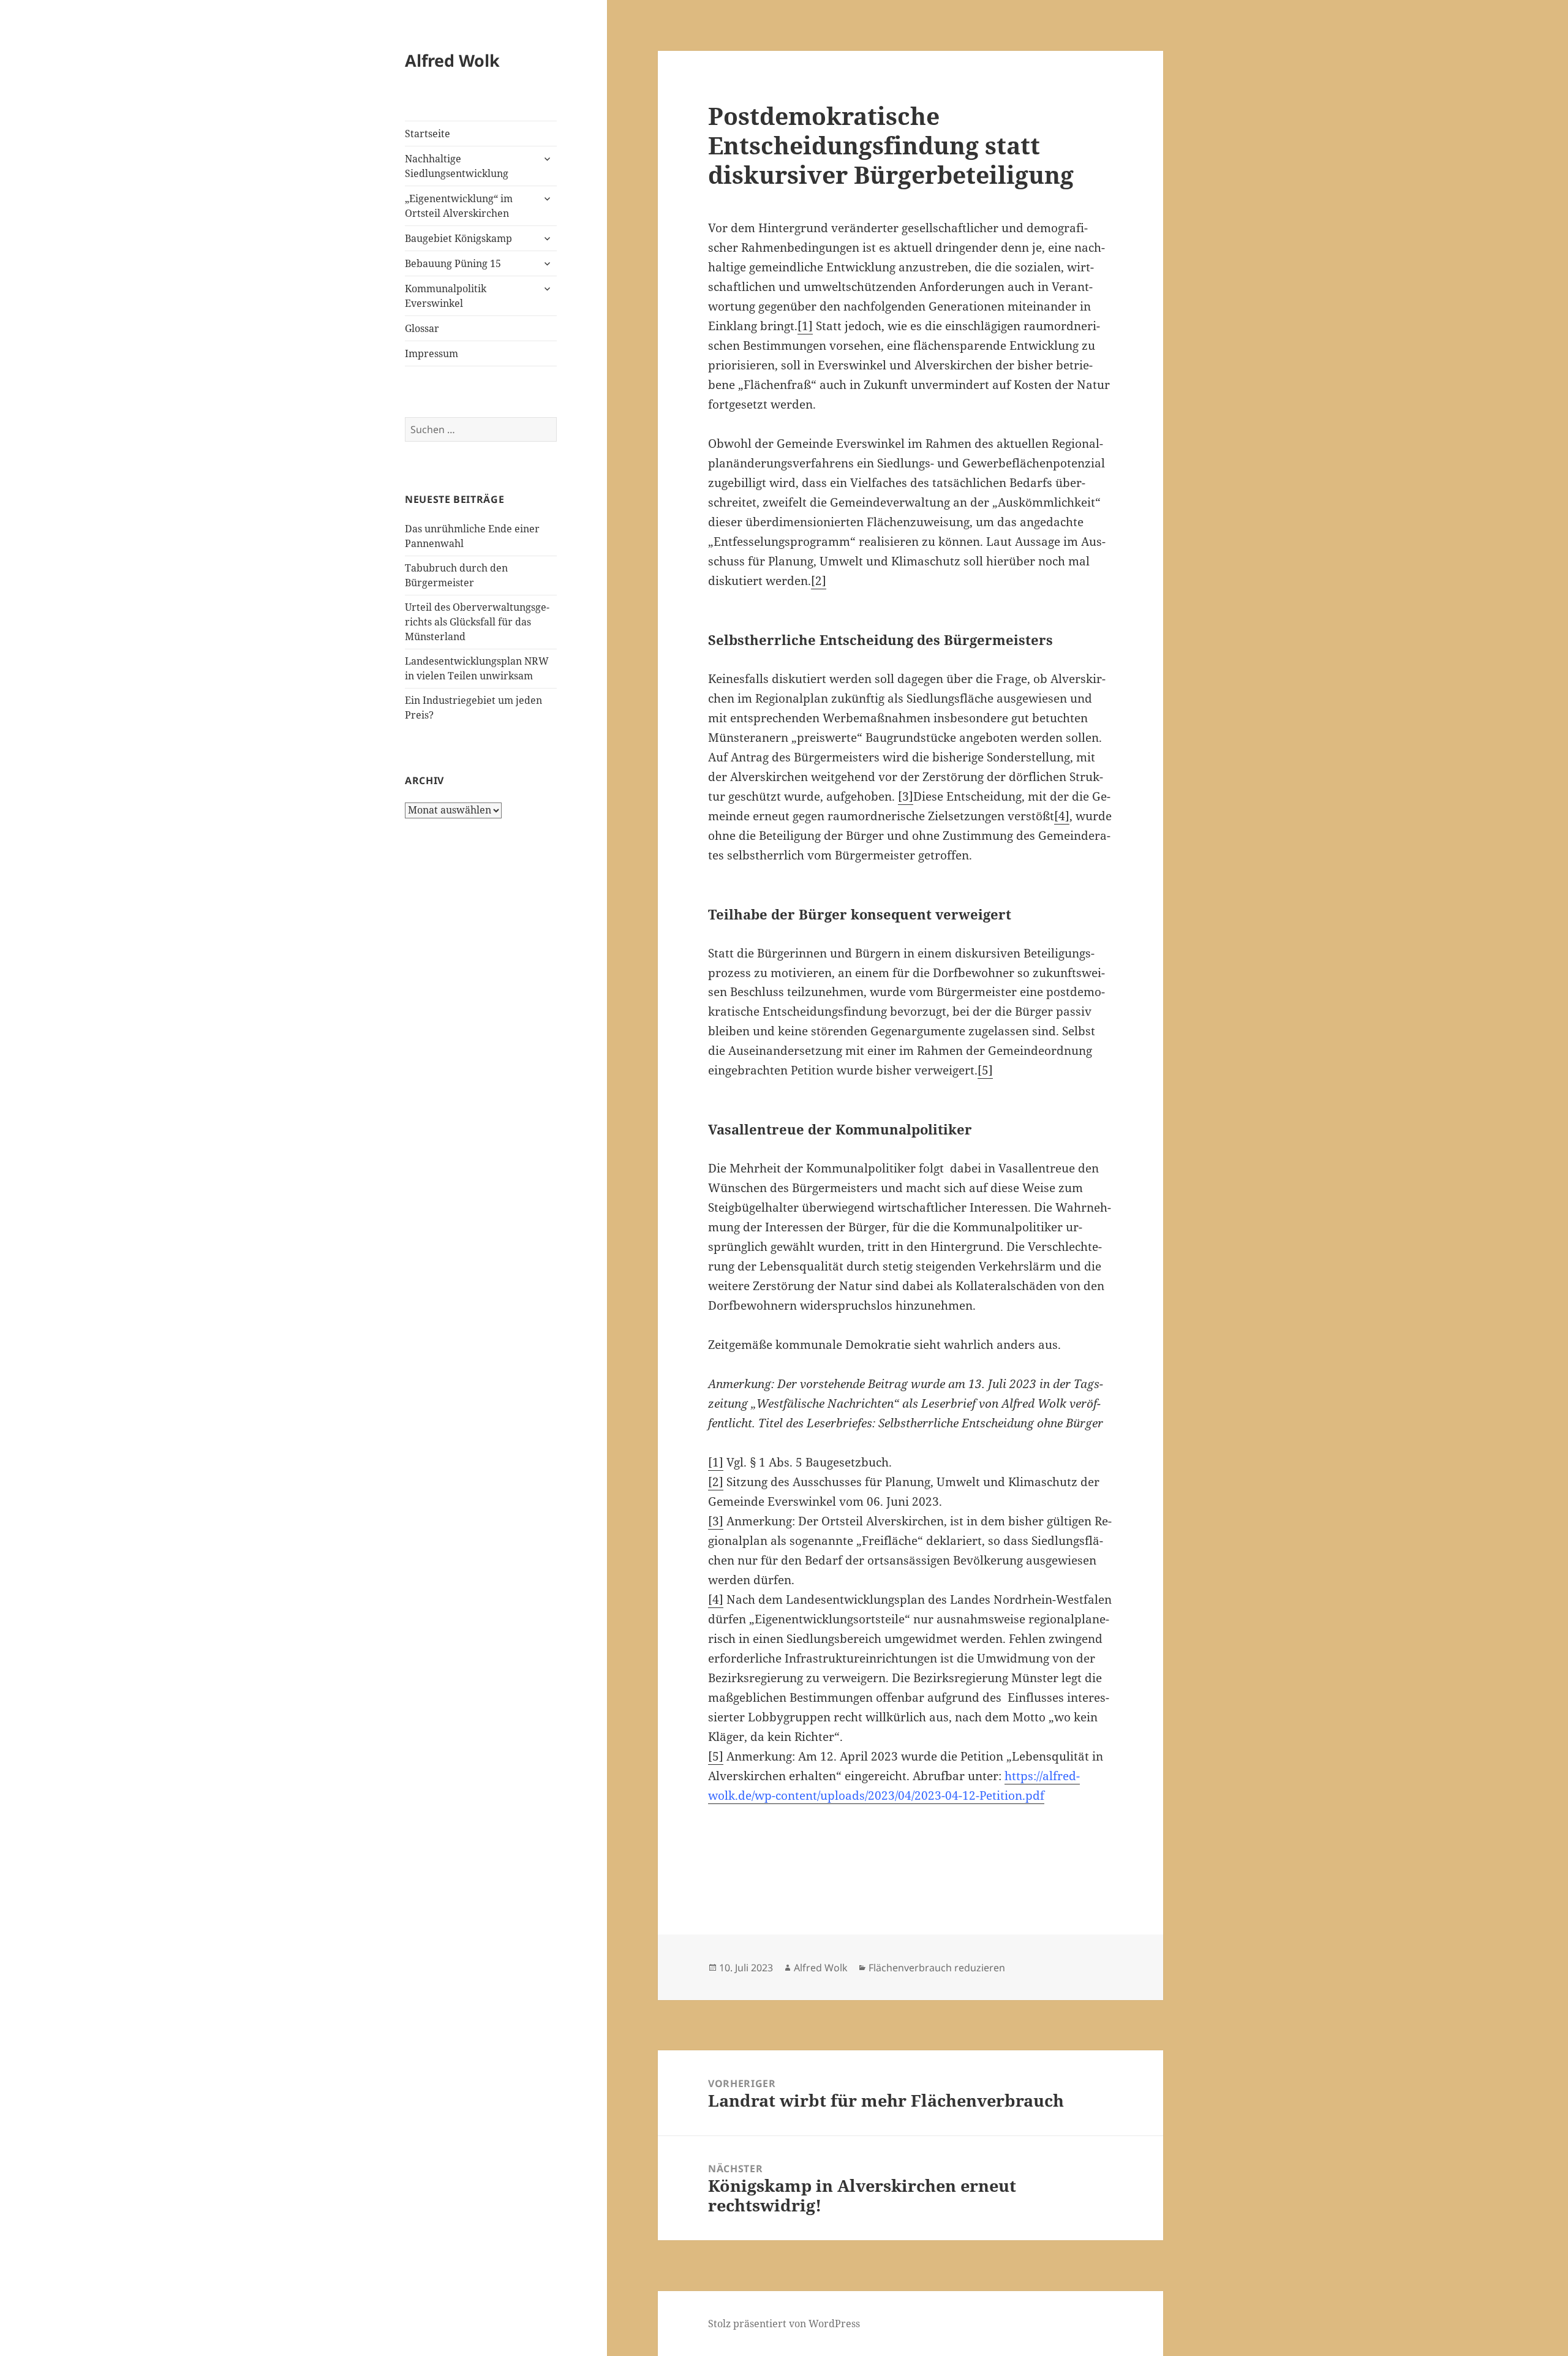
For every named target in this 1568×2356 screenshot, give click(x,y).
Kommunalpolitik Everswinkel (446, 296)
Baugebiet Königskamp (458, 238)
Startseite (428, 134)
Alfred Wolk (452, 60)
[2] (819, 581)
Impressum (432, 353)
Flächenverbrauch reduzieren (937, 1968)
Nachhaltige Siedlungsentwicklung (457, 166)
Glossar (422, 328)
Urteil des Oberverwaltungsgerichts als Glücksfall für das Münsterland (477, 622)
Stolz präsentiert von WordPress (784, 2324)
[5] (985, 1070)
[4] (1062, 816)
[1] (805, 326)
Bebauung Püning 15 (453, 263)
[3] (906, 796)
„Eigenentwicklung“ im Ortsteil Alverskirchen (459, 206)
